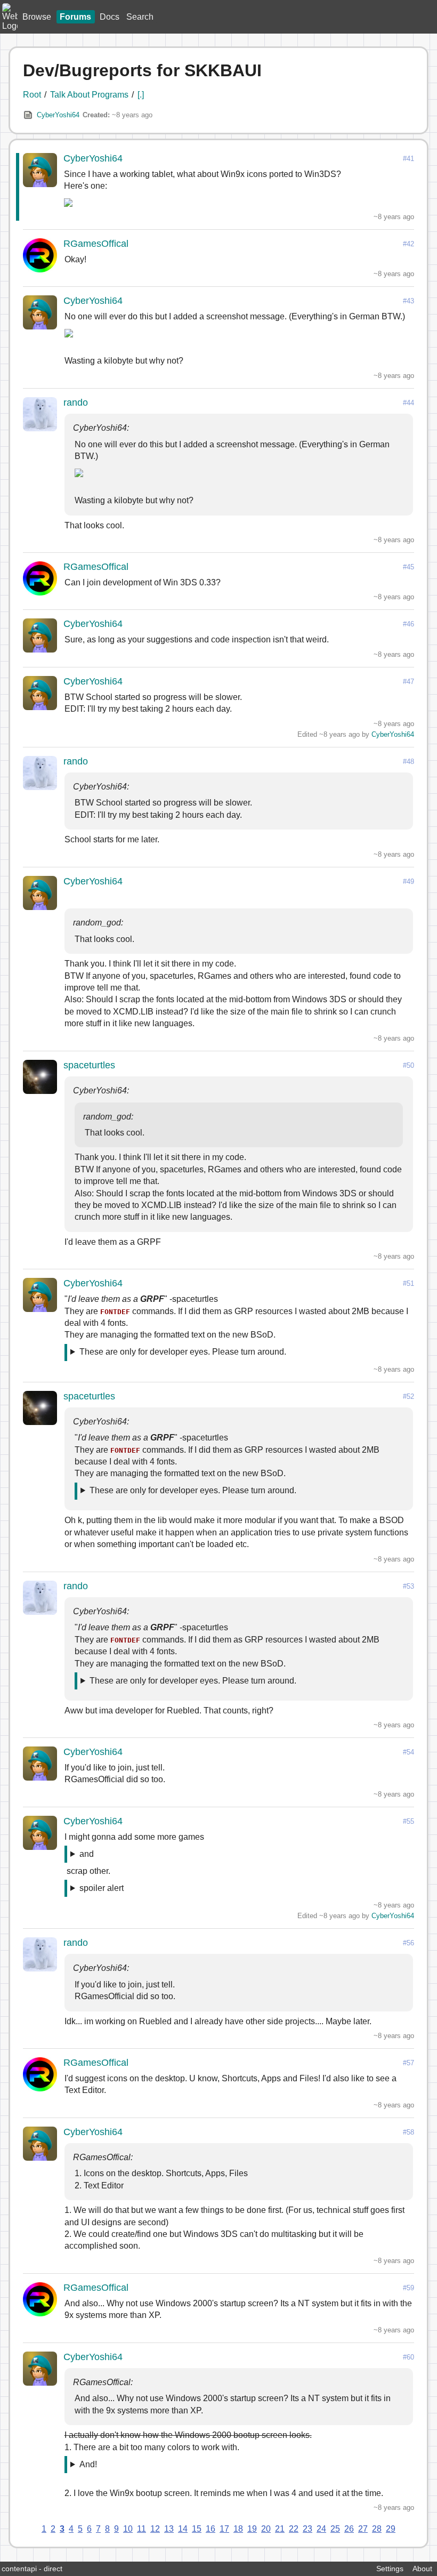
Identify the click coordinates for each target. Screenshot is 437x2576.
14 (183, 2529)
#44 (408, 403)
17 (224, 2529)
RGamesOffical (96, 244)
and (87, 1854)
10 (128, 2529)
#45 (408, 567)
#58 (408, 2132)
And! (88, 2464)
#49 (408, 882)
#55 (408, 1821)
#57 (408, 2063)
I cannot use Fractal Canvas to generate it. (150, 2466)
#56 (408, 1943)
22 (294, 2529)
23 (307, 2529)
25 (335, 2529)
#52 (408, 1396)
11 (141, 2529)
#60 (408, 2357)
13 (169, 2529)
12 (155, 2529)
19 (252, 2529)
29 (391, 2529)
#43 (408, 301)
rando (76, 402)
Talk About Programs (89, 95)
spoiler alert (102, 1888)
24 (321, 2529)
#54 (408, 1752)
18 (238, 2529)
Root (32, 95)
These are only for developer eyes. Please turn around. (183, 1352)
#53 (408, 1586)
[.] (141, 95)
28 (377, 2529)
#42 (408, 244)
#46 (408, 624)
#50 (408, 1065)
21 (280, 2529)
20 (266, 2529)
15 (197, 2529)
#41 (408, 159)
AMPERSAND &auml (98, 1856)
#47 (408, 682)
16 (211, 2529)
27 (363, 2529)
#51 (408, 1283)
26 (349, 2529)
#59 (408, 2288)
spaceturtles (89, 1065)
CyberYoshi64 (58, 115)
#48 (408, 762)
